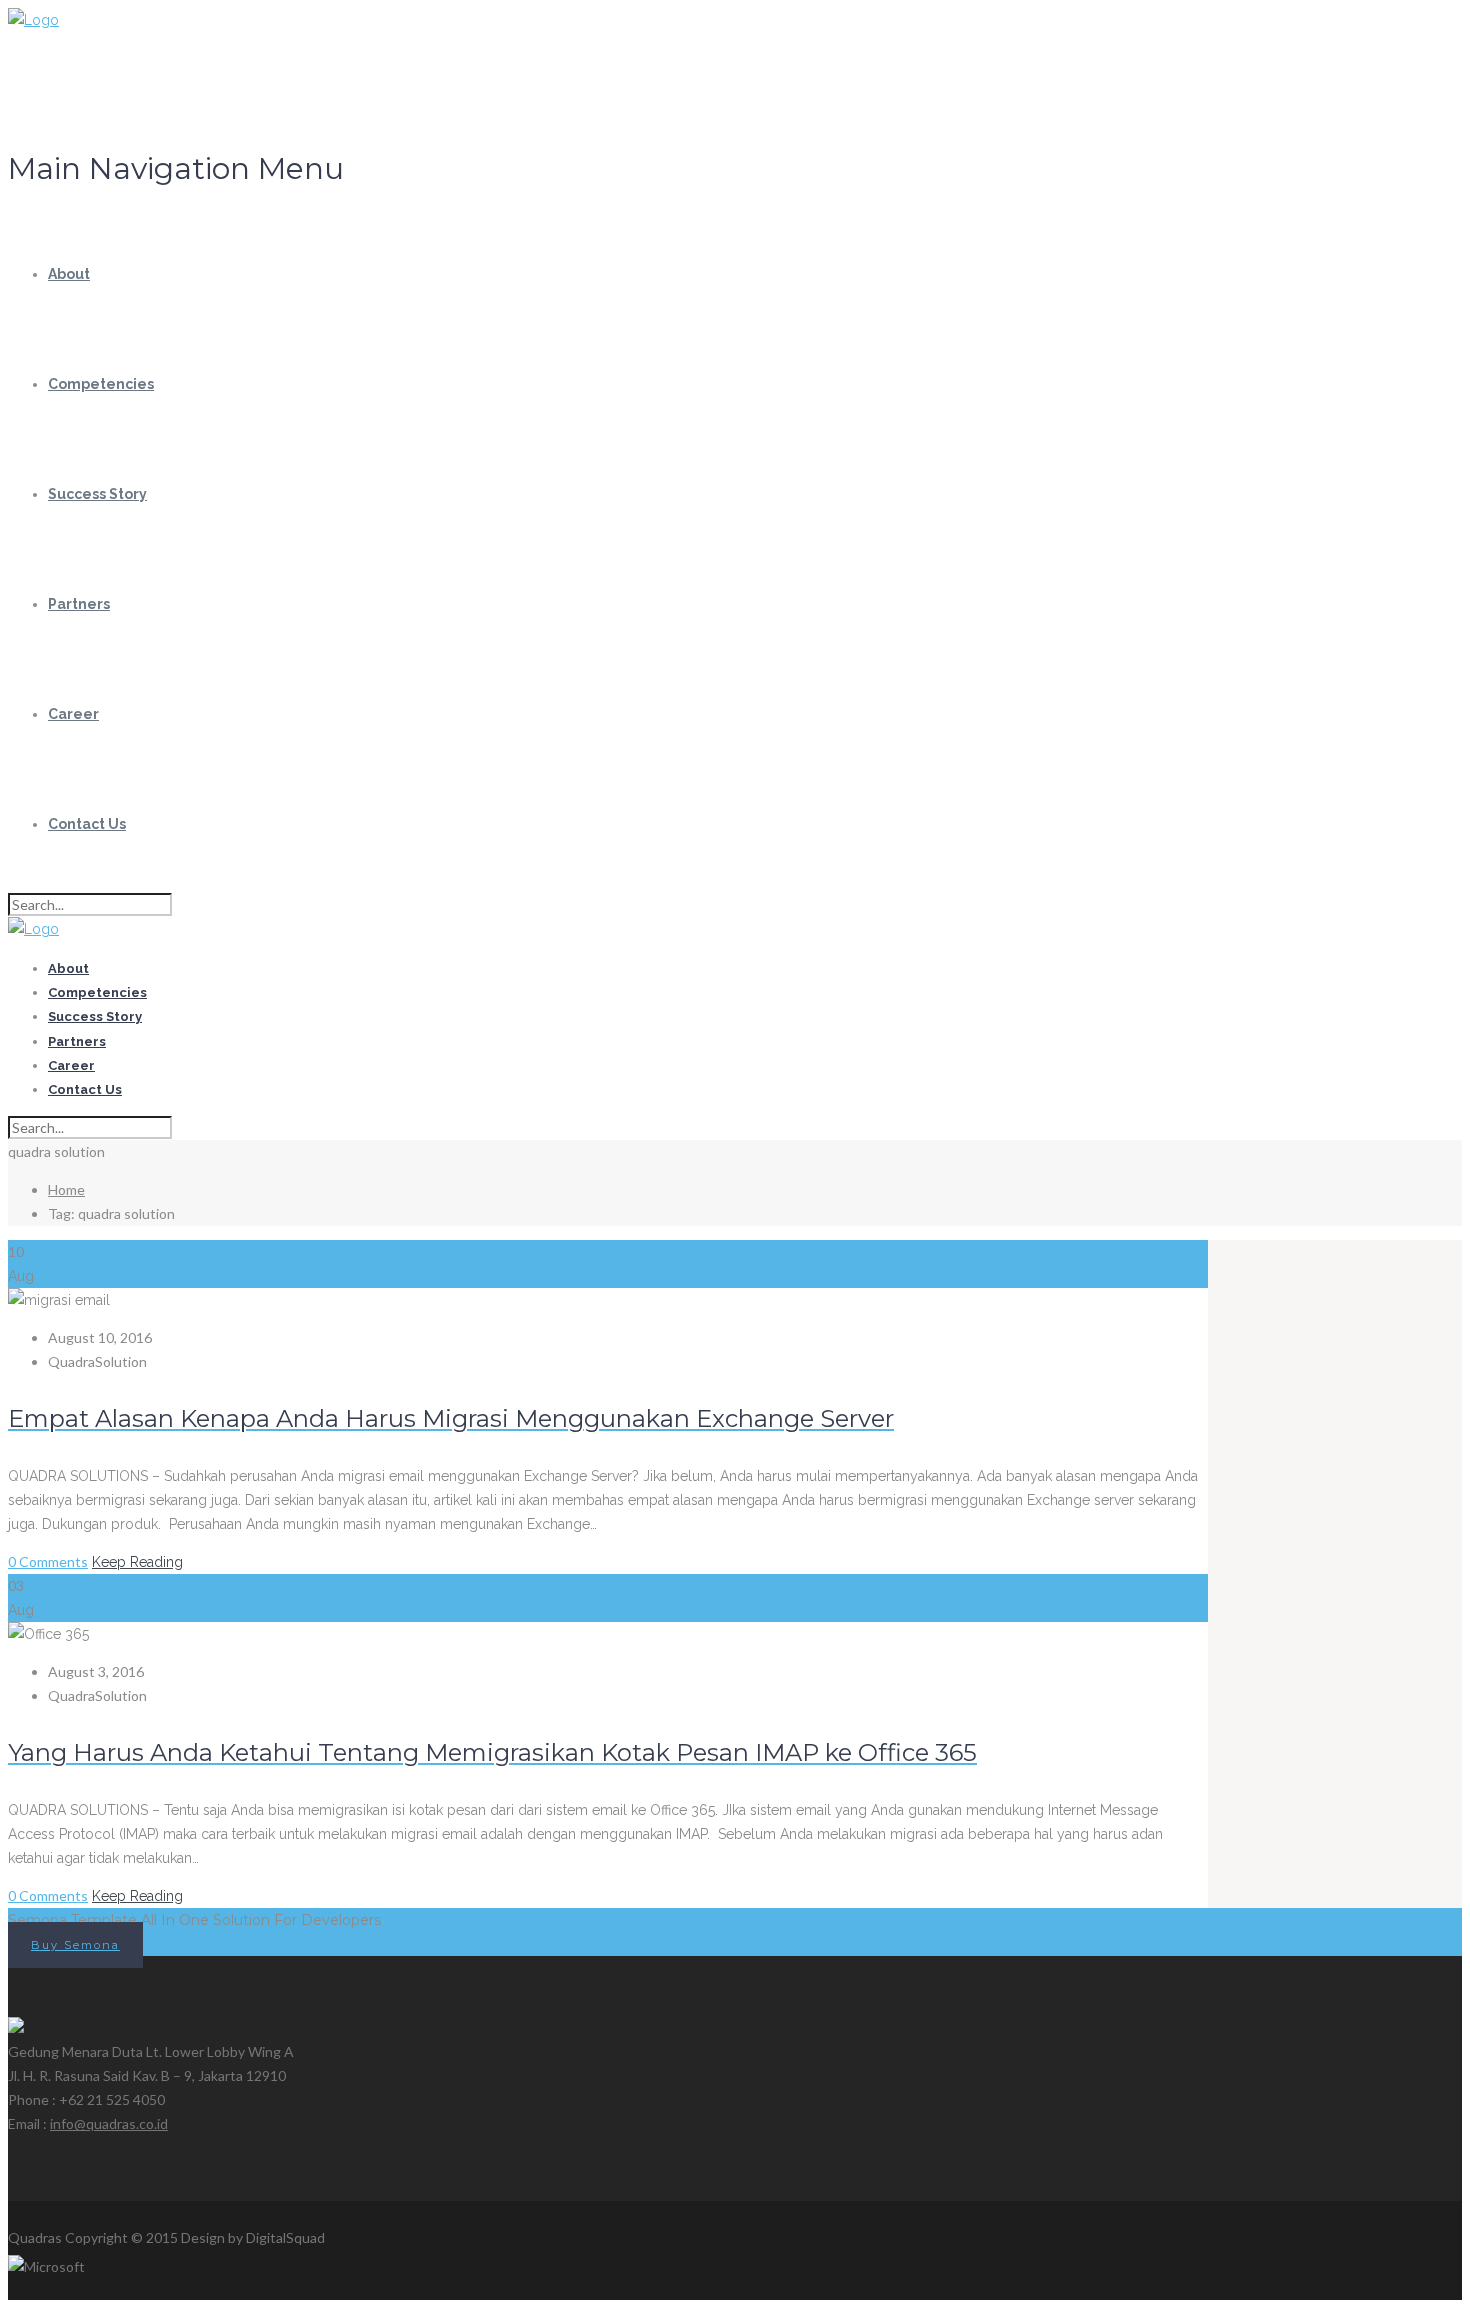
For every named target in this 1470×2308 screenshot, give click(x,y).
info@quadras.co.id (109, 2123)
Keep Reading (137, 1562)
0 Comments (48, 1561)
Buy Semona (75, 1945)
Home (66, 1189)
